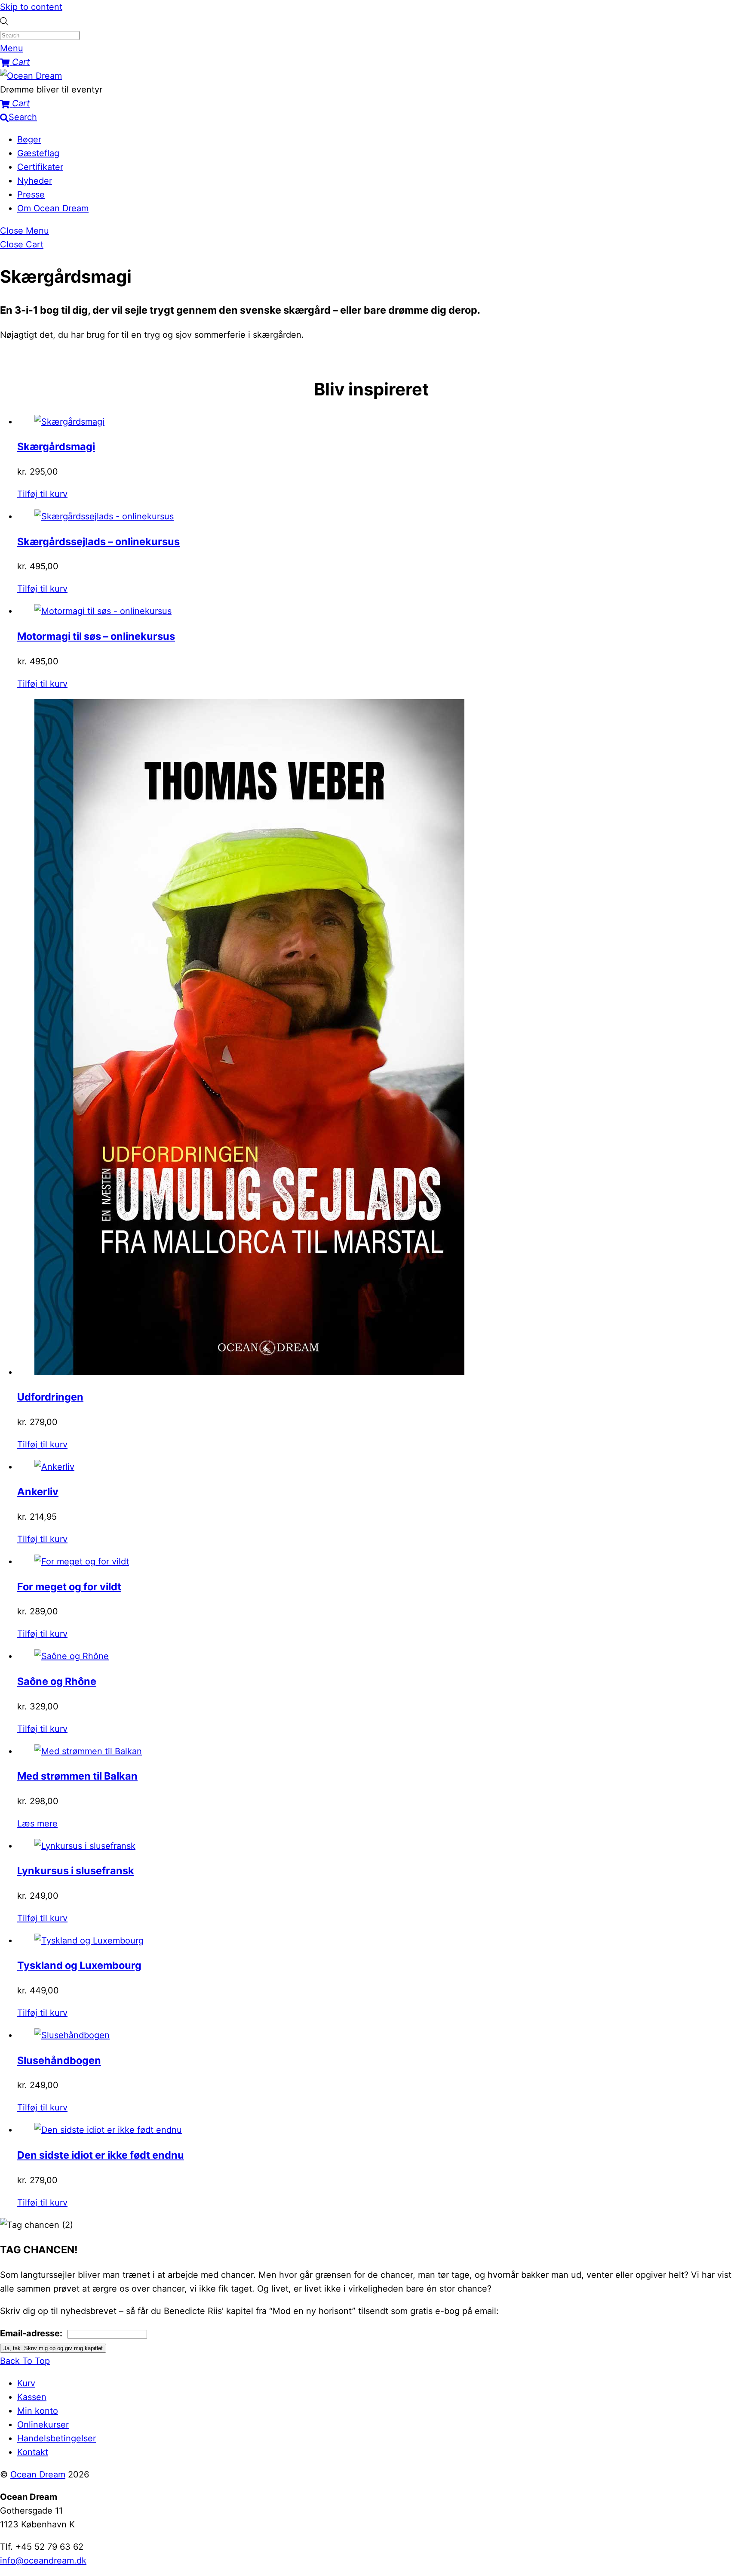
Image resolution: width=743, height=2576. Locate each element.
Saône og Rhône (57, 1681)
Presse (31, 194)
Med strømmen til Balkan (77, 1776)
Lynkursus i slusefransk (76, 1871)
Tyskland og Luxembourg (79, 1965)
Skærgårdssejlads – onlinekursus (98, 541)
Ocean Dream (38, 2474)
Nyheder (35, 181)
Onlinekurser (43, 2425)
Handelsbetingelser (57, 2438)
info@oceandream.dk (43, 2561)
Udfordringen (50, 1397)
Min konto (38, 2411)
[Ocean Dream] (31, 76)
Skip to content (31, 7)
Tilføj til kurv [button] (42, 494)
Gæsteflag (38, 153)
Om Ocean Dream (53, 208)
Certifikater (40, 167)
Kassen (32, 2397)
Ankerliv (38, 1492)
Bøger (29, 139)
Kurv (26, 2383)
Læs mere (37, 1823)
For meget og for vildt (69, 1587)
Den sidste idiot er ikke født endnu (101, 2155)
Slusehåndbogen (59, 2060)
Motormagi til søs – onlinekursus (96, 636)
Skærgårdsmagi (56, 446)
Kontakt (33, 2452)
